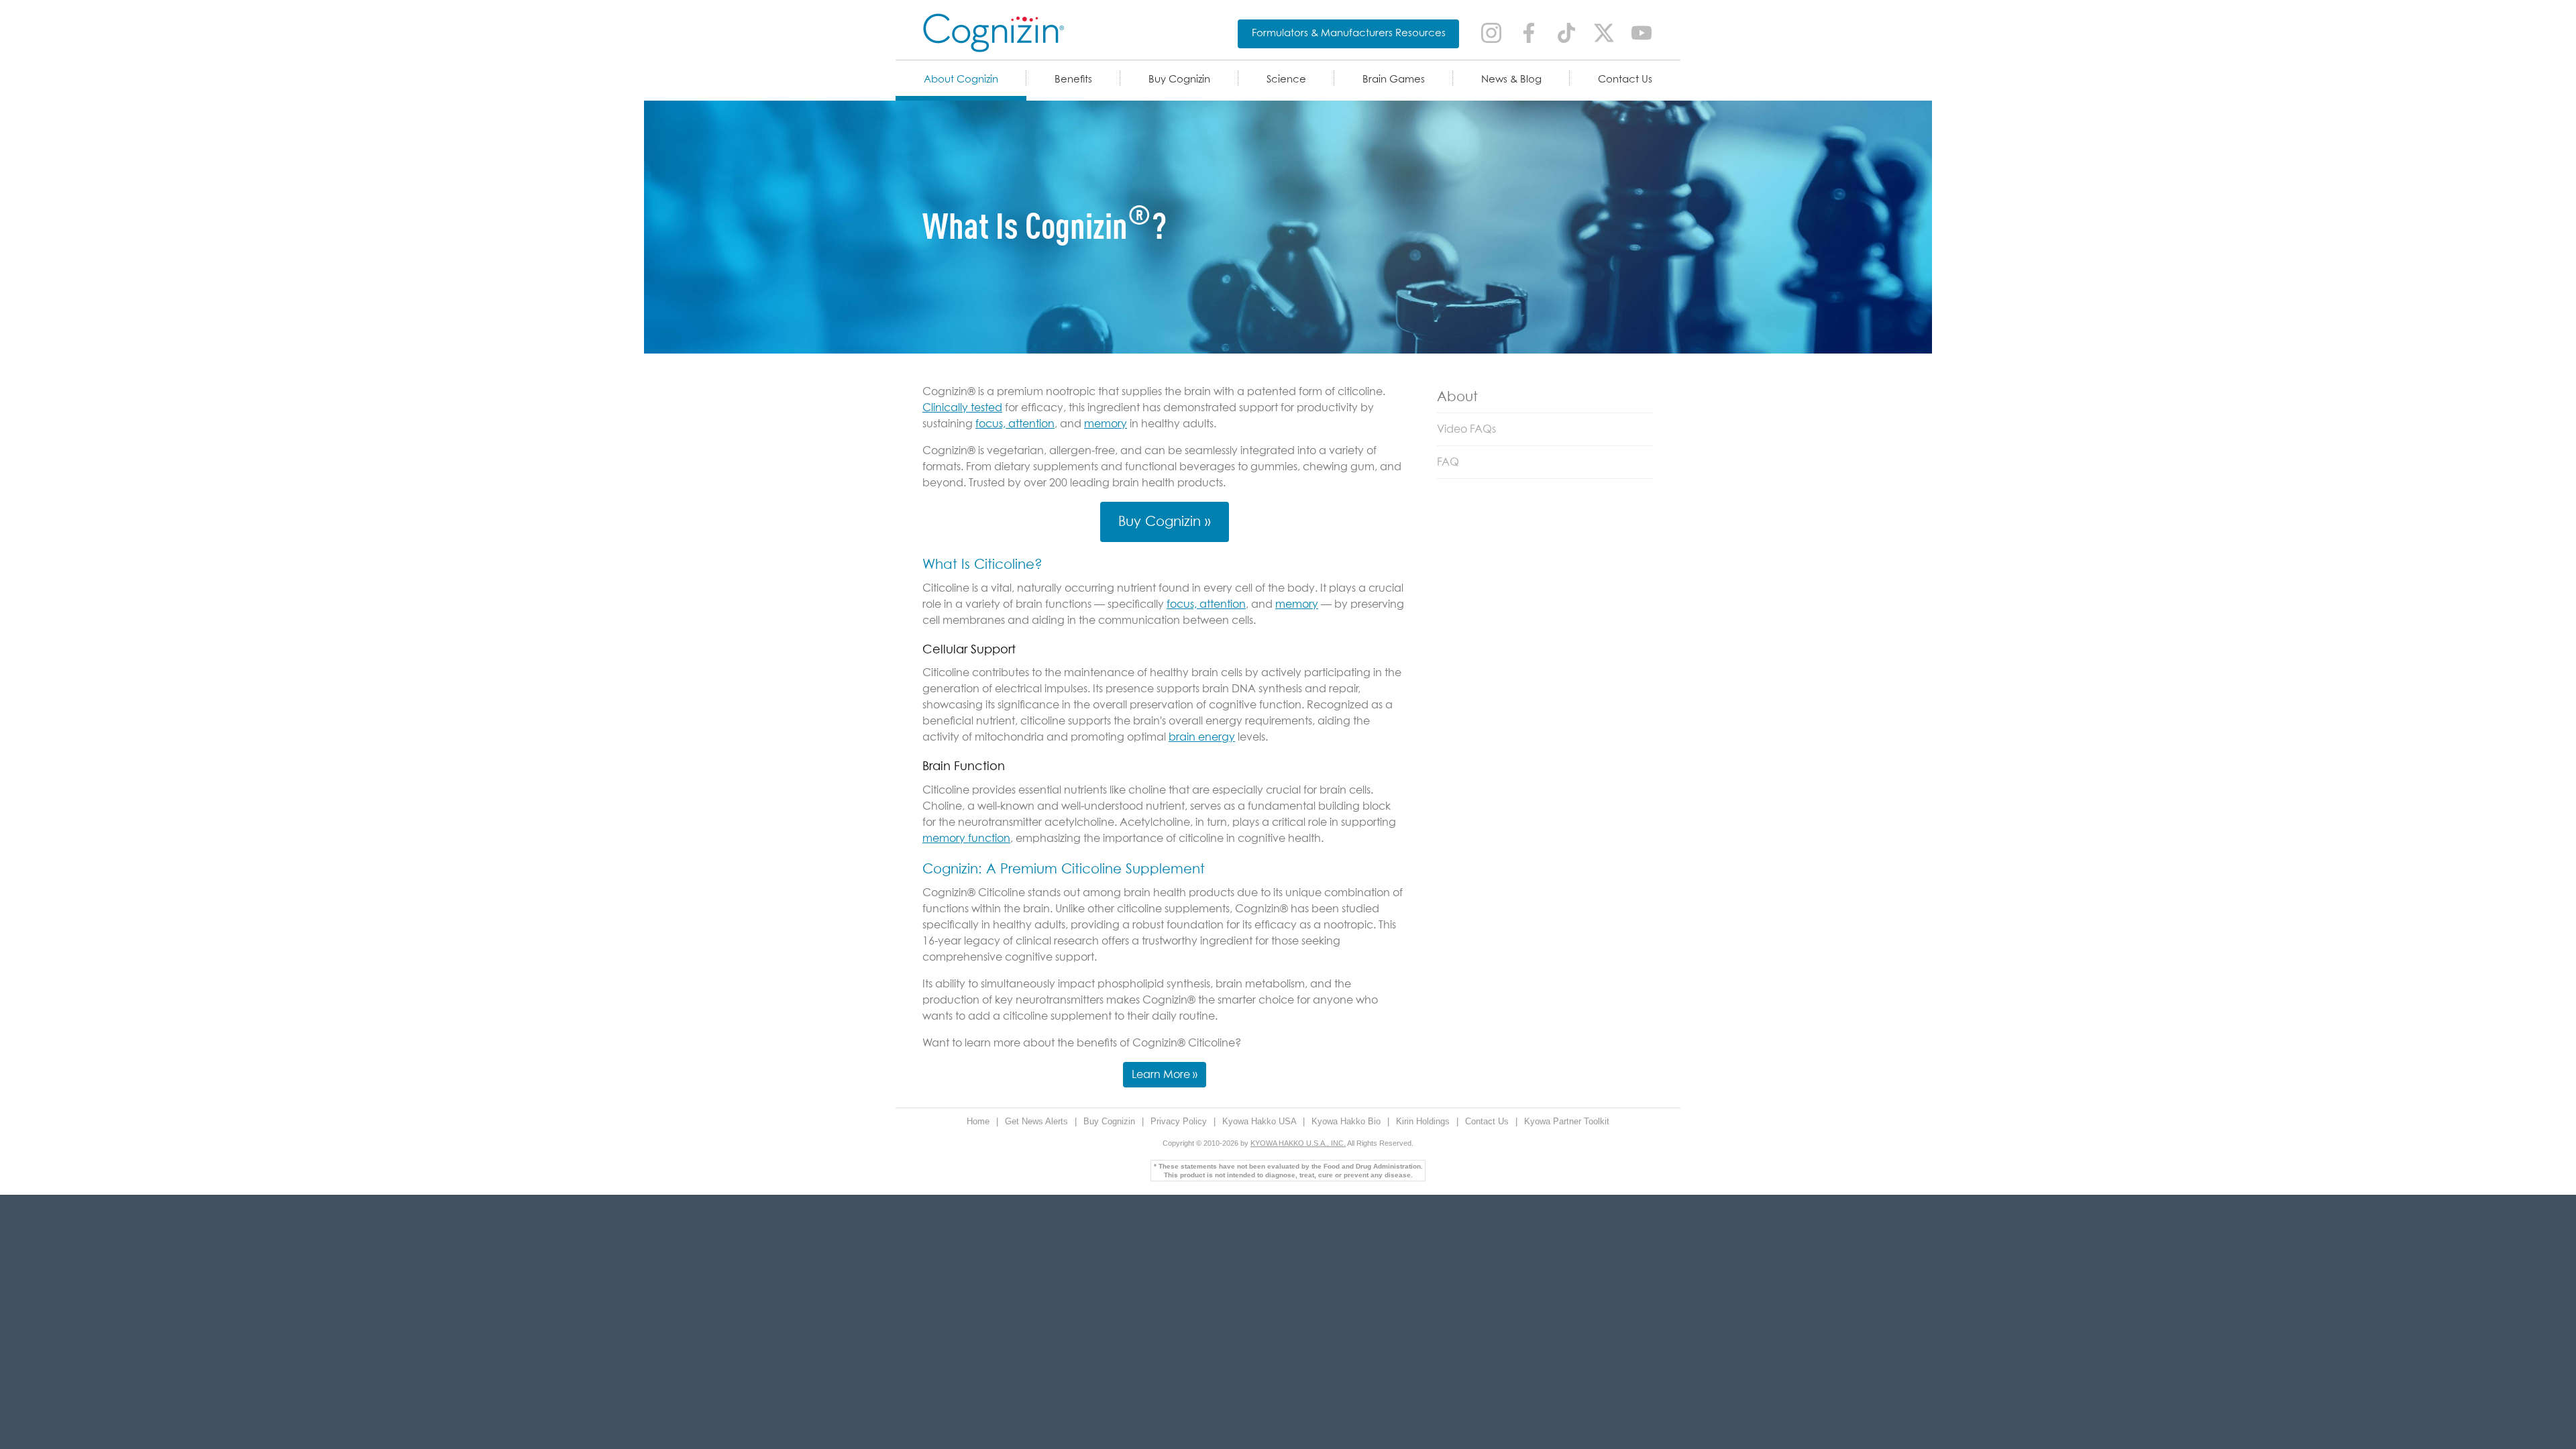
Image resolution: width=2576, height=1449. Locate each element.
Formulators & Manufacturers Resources (1349, 33)
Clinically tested (962, 408)
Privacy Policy (1180, 1121)
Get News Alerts (1038, 1121)
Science (1286, 79)
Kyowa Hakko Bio (1347, 1121)
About (1457, 397)
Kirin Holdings (1424, 1121)
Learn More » (1165, 1075)
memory (1106, 424)
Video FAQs (1466, 429)
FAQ (1448, 462)
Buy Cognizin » (1165, 522)
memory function (966, 839)
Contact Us (1625, 79)
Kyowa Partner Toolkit (1567, 1121)
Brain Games (1394, 79)
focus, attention (1015, 424)
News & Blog (1511, 79)
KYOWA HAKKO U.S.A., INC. (1298, 1143)
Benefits (1073, 79)
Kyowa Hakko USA (1260, 1121)
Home (979, 1121)
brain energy (1202, 737)
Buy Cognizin (1179, 79)
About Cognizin (961, 79)
